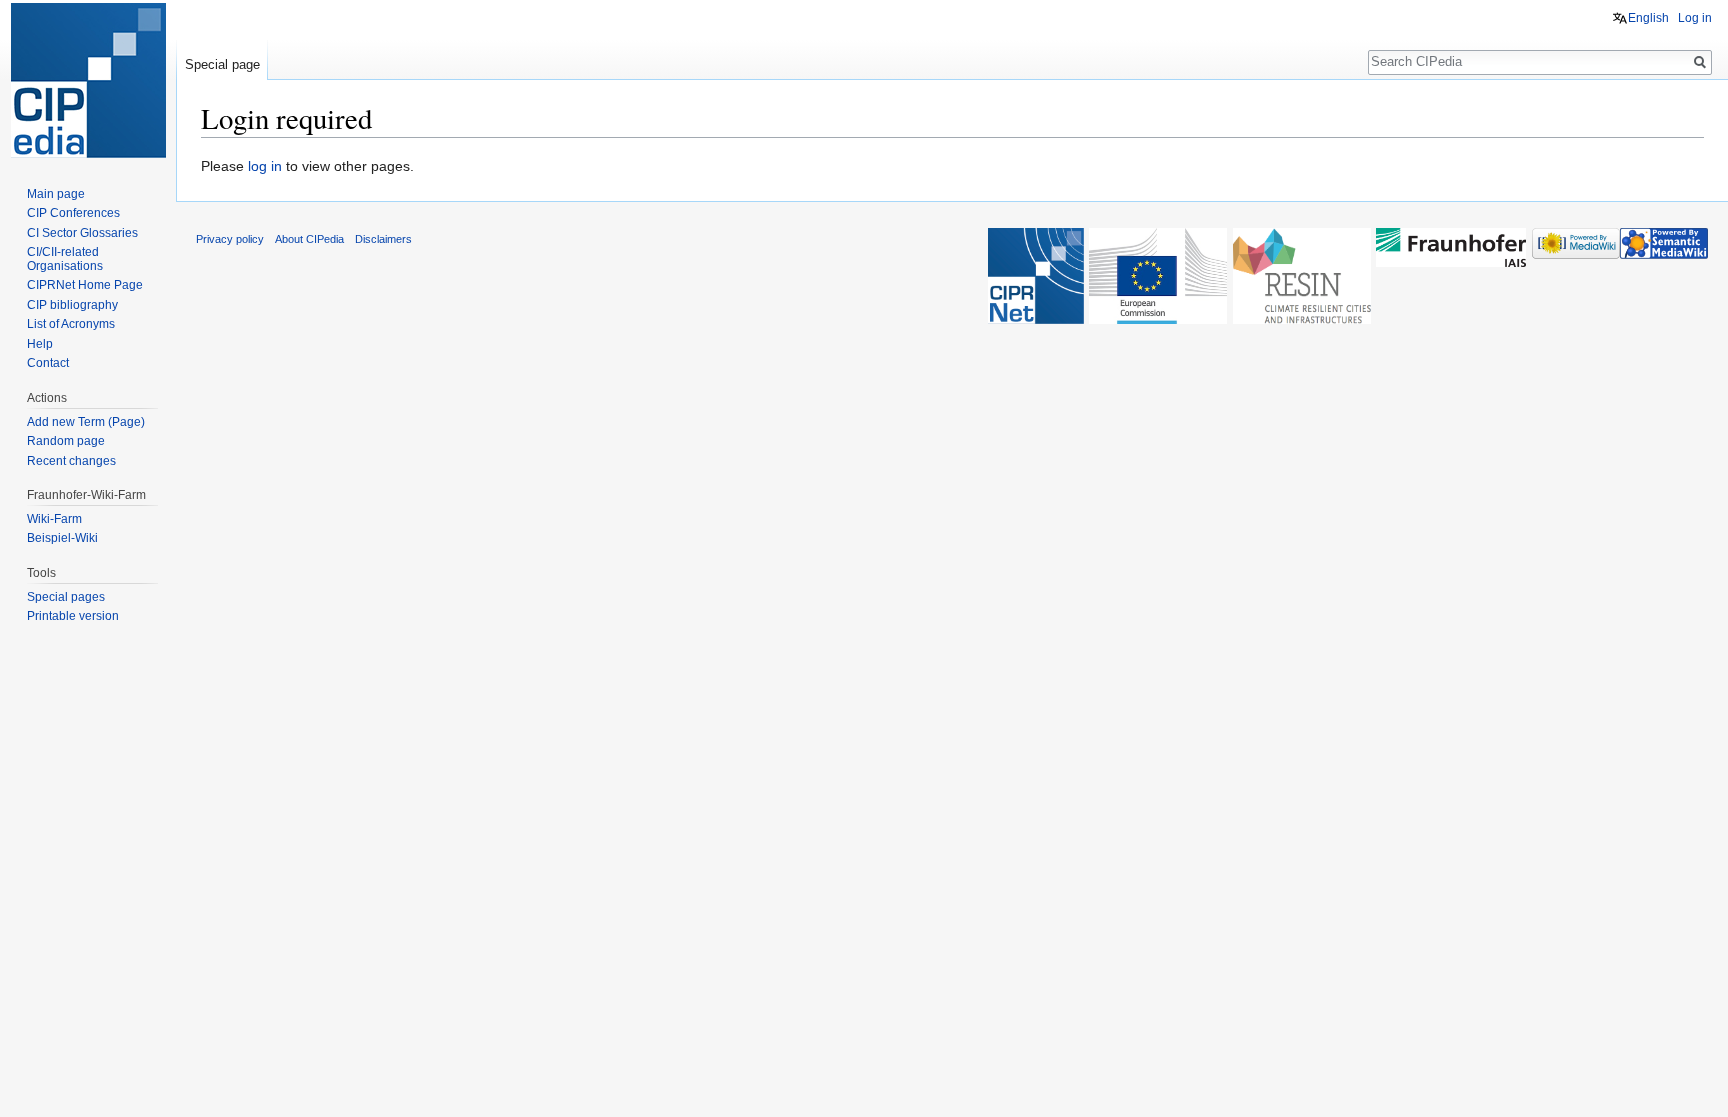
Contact (48, 363)
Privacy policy (230, 239)
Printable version (73, 616)
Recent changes (71, 461)
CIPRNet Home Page (85, 285)
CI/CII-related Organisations (65, 259)
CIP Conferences (73, 213)
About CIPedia (309, 239)
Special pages (66, 597)
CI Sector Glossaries (82, 233)
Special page (222, 64)
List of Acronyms (71, 324)
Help (40, 344)
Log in (1695, 18)
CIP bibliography (72, 305)
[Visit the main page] (88, 80)
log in (265, 166)
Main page (56, 194)
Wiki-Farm (54, 519)
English (1648, 18)
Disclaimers (383, 239)
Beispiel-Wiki (62, 538)
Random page (66, 441)
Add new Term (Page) (86, 422)
